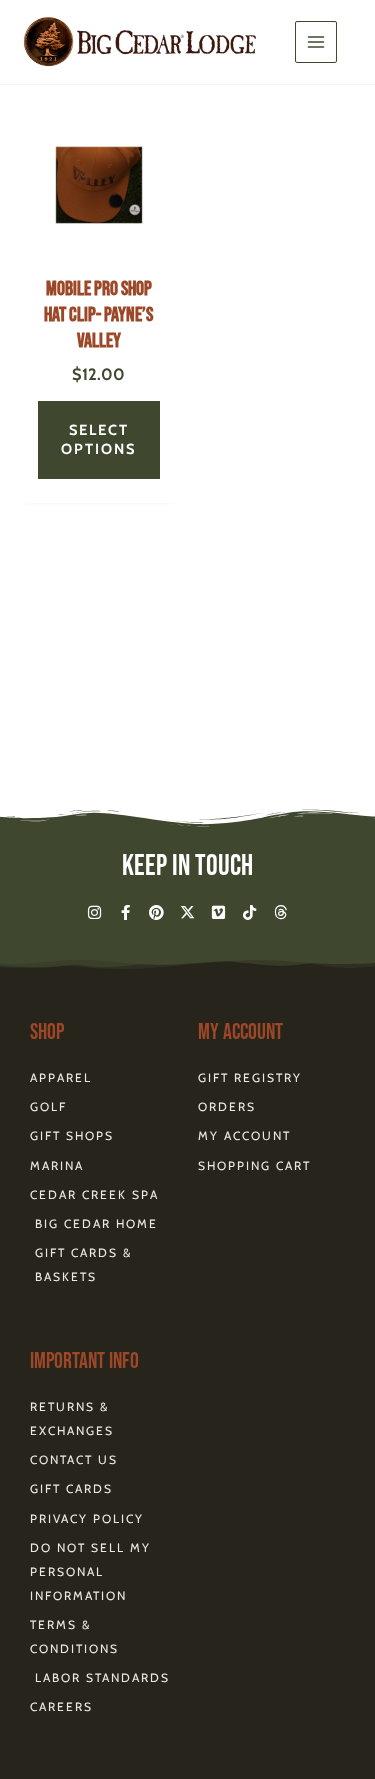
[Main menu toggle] (316, 42)
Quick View (98, 247)
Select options (98, 439)
